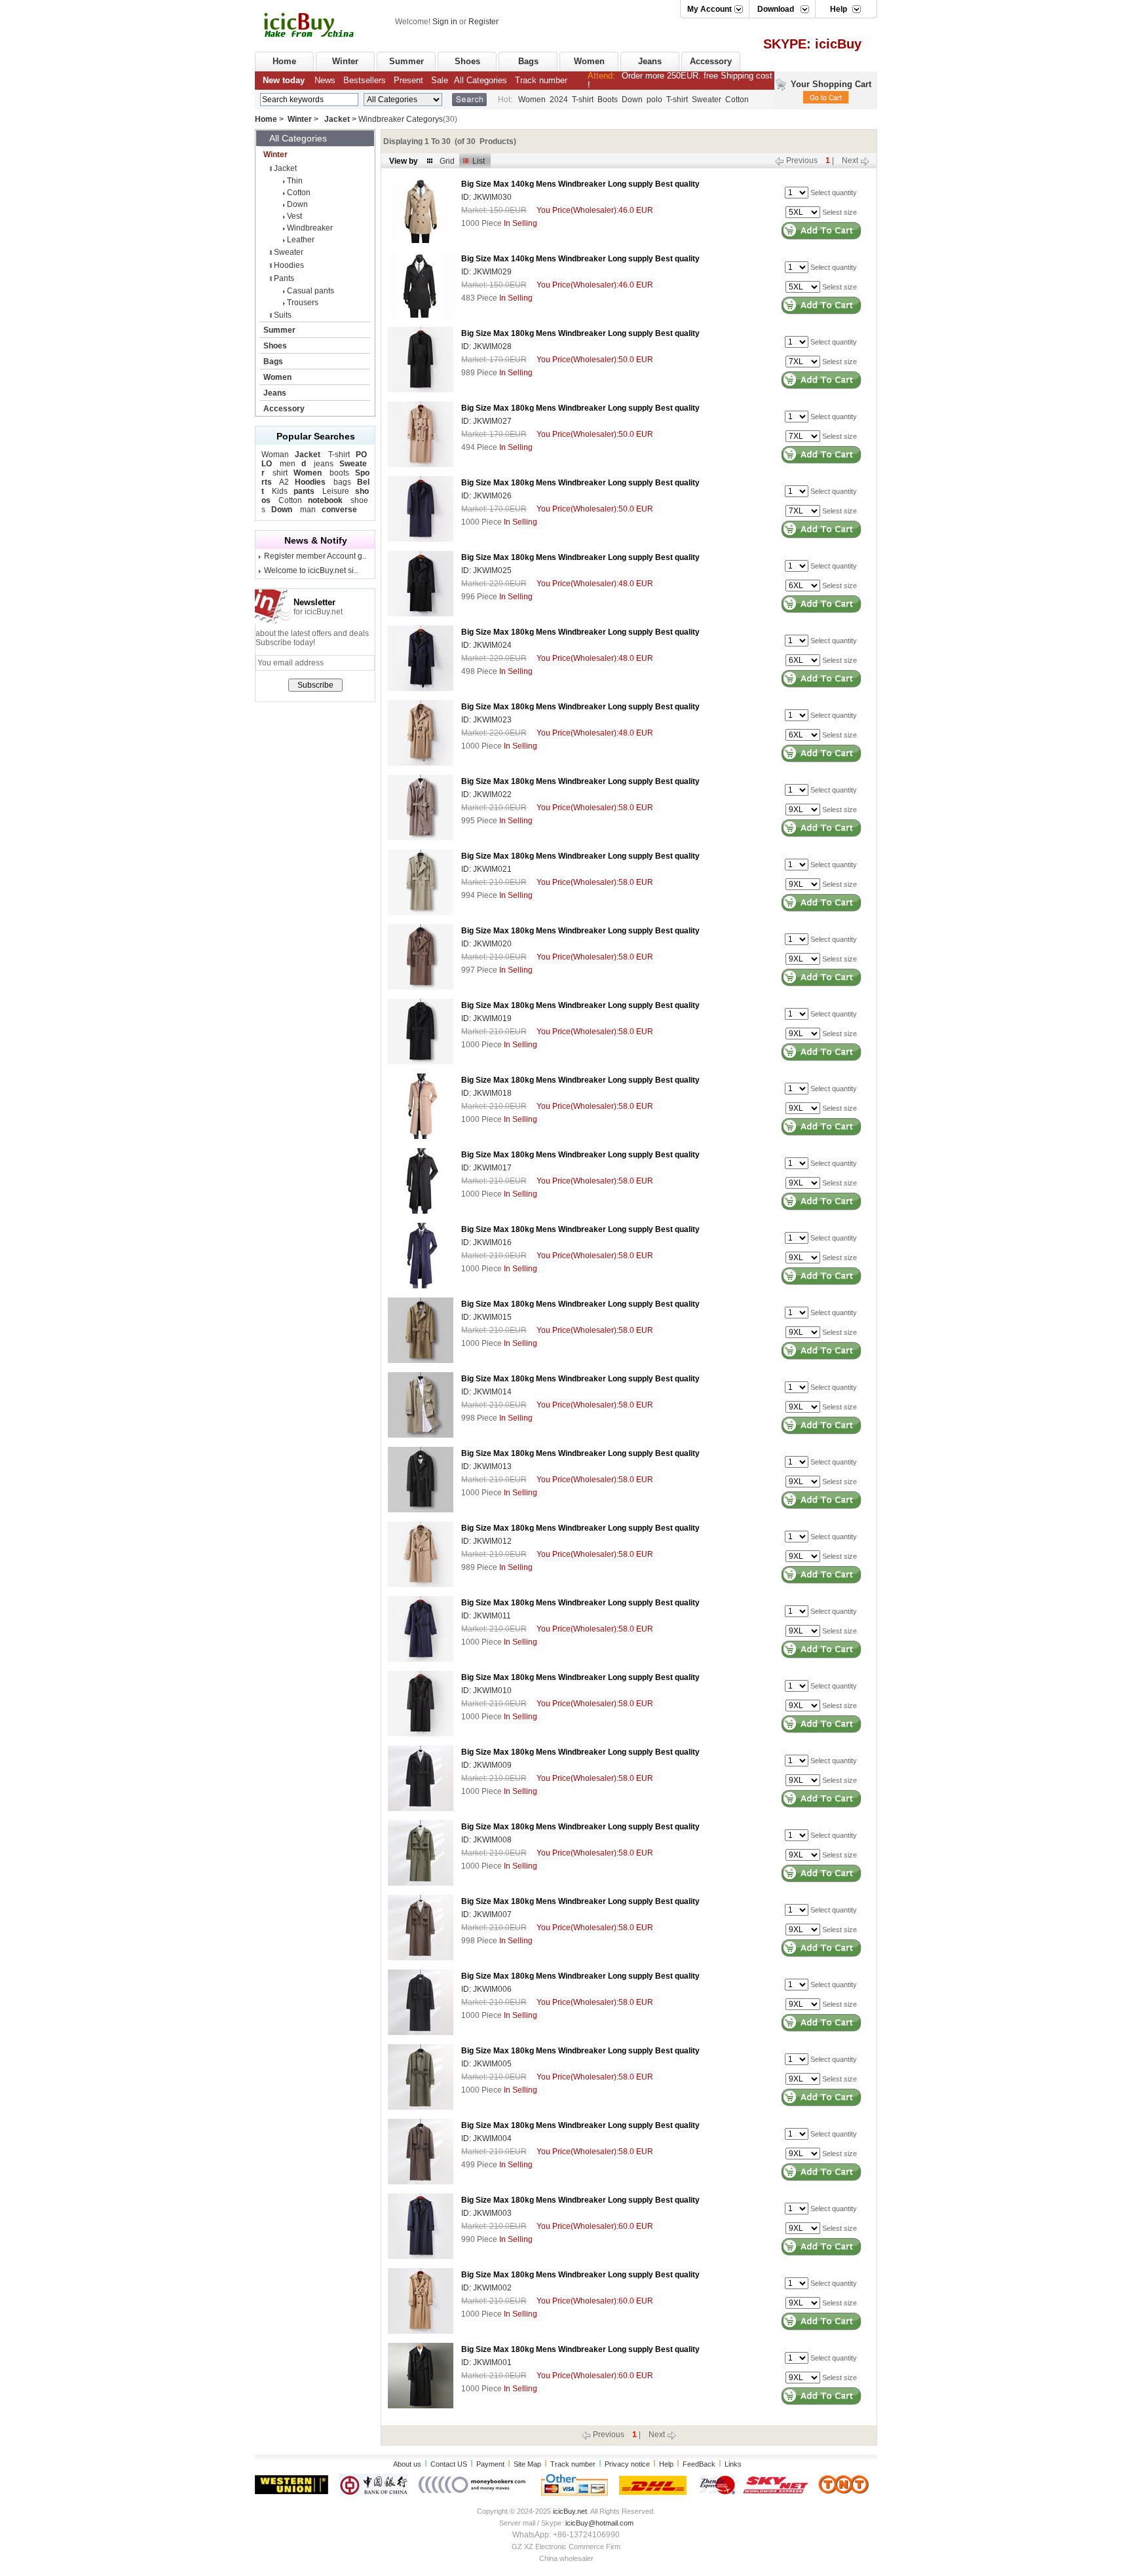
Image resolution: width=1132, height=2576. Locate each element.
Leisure (336, 491)
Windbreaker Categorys (401, 119)
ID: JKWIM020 (486, 944)
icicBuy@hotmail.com (599, 2523)
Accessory (711, 61)
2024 (559, 100)
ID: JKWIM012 (486, 1541)
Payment (490, 2464)
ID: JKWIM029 (486, 272)
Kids (280, 491)
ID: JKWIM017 (486, 1168)
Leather (301, 240)
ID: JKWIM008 (486, 1840)
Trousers (303, 303)
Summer (406, 61)
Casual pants (311, 291)
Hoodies (289, 265)
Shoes (467, 61)
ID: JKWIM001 (486, 2362)
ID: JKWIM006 (486, 1989)
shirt (280, 473)
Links (733, 2464)
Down (632, 100)
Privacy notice (627, 2464)
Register (483, 22)
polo (654, 100)
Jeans (650, 61)
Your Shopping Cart (831, 84)
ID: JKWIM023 (486, 720)
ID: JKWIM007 (486, 1914)
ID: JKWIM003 (486, 2213)
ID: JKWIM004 (486, 2138)
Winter (345, 61)
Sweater (707, 100)
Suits (283, 315)
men (288, 464)
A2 (284, 482)
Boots (608, 100)
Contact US (449, 2464)
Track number (573, 2464)
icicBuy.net (570, 2511)
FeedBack (699, 2464)
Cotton (737, 100)
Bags (528, 61)
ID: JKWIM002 (486, 2288)
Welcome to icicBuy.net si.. (311, 570)
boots (339, 473)
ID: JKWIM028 (486, 346)
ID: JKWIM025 (486, 570)
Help (666, 2464)
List (479, 161)
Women (589, 61)
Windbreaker (310, 228)
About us (407, 2464)
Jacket (337, 119)
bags (342, 482)
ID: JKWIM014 (486, 1392)
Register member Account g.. (315, 556)
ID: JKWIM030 (486, 197)
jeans (324, 464)
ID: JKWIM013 (486, 1466)
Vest (294, 216)
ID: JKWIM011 (486, 1616)
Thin (295, 181)
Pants (284, 278)
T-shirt (583, 100)
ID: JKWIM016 (486, 1242)
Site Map (527, 2464)
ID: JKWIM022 (486, 794)
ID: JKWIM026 (486, 496)
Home (284, 61)
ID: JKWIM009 (486, 1765)
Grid (447, 161)
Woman (275, 455)
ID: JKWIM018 (486, 1093)
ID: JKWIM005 (486, 2064)
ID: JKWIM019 (486, 1018)
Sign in (445, 22)
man (308, 510)
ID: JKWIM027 (486, 421)
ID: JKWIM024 (486, 645)
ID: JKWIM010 (486, 1690)
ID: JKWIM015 (486, 1317)
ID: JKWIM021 (486, 869)
